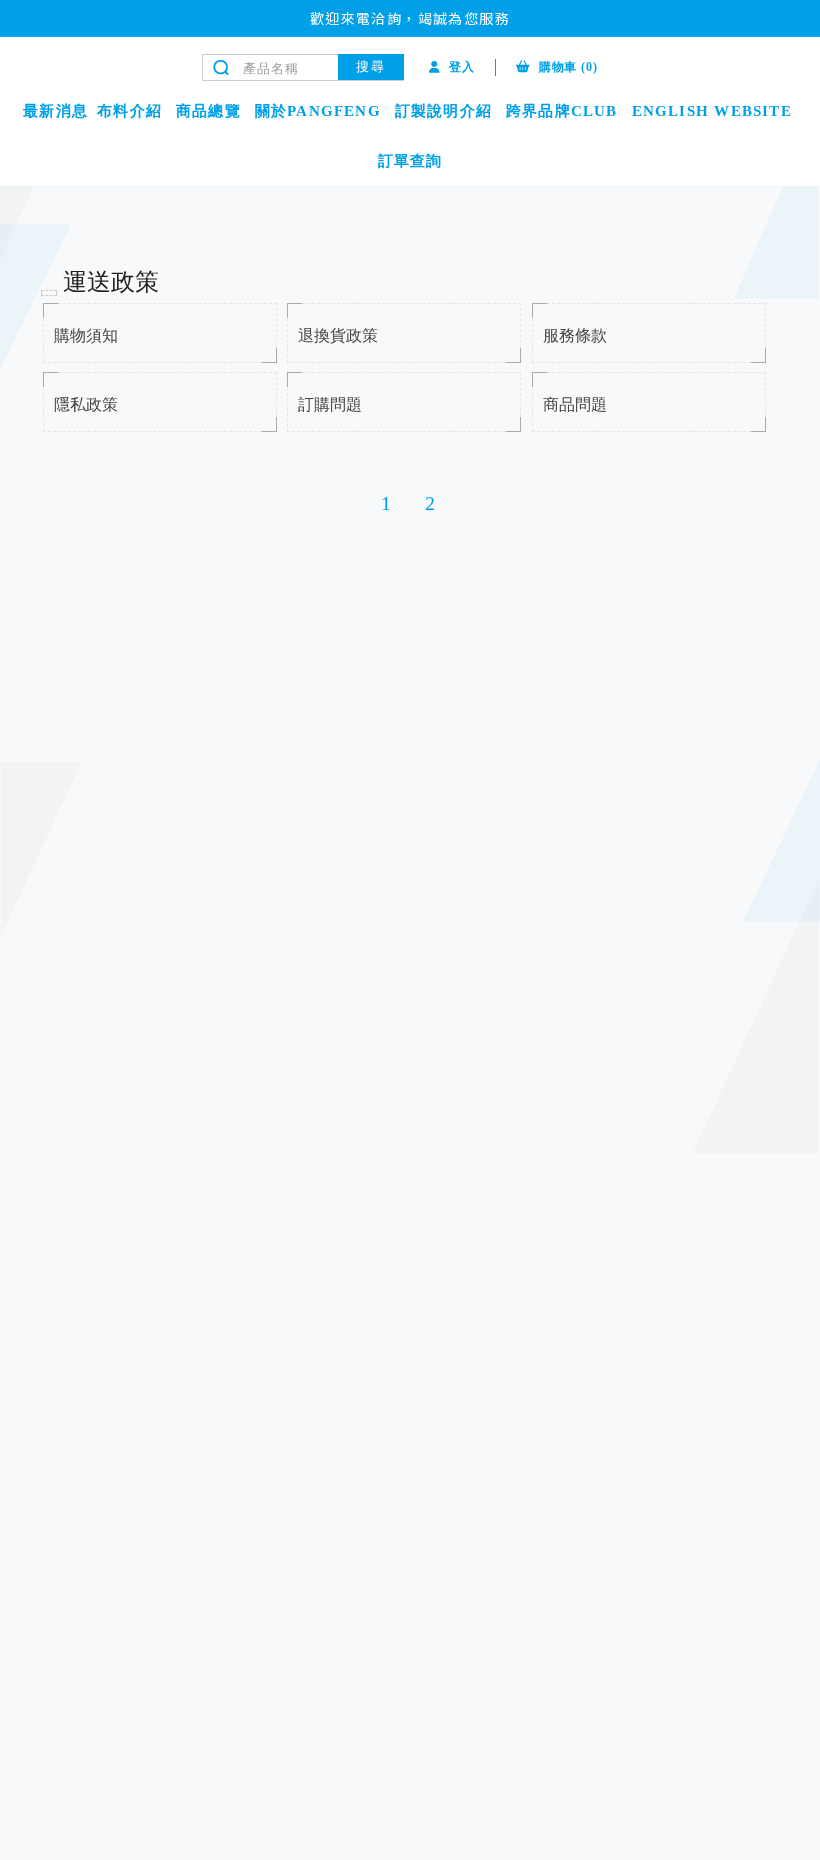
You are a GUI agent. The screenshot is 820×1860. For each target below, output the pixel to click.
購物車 (569, 67)
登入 (462, 67)
